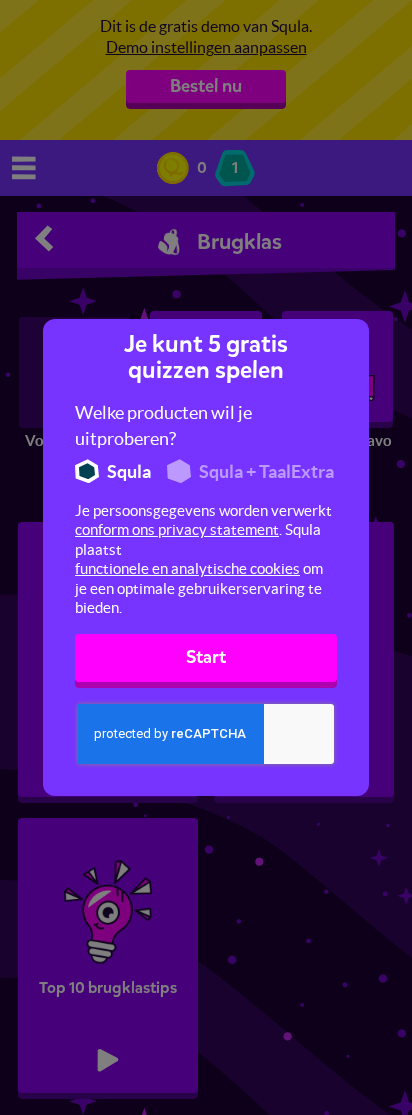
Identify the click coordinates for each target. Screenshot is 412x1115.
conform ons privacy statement (177, 529)
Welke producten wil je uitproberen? (163, 425)
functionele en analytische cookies (187, 568)
